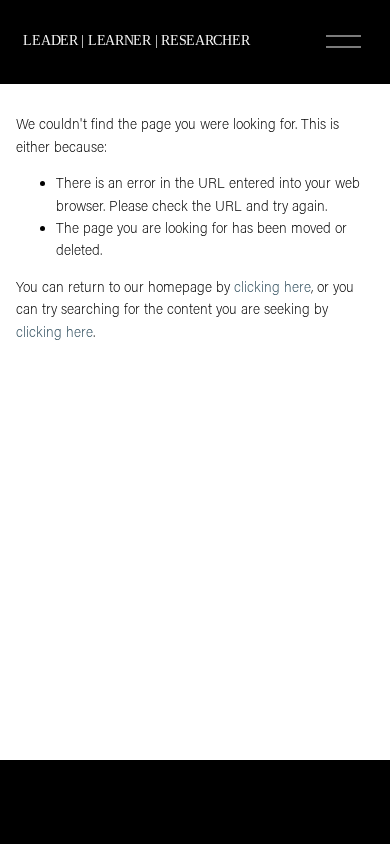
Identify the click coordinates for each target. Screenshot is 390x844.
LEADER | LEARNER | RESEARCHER (136, 40)
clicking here (272, 287)
